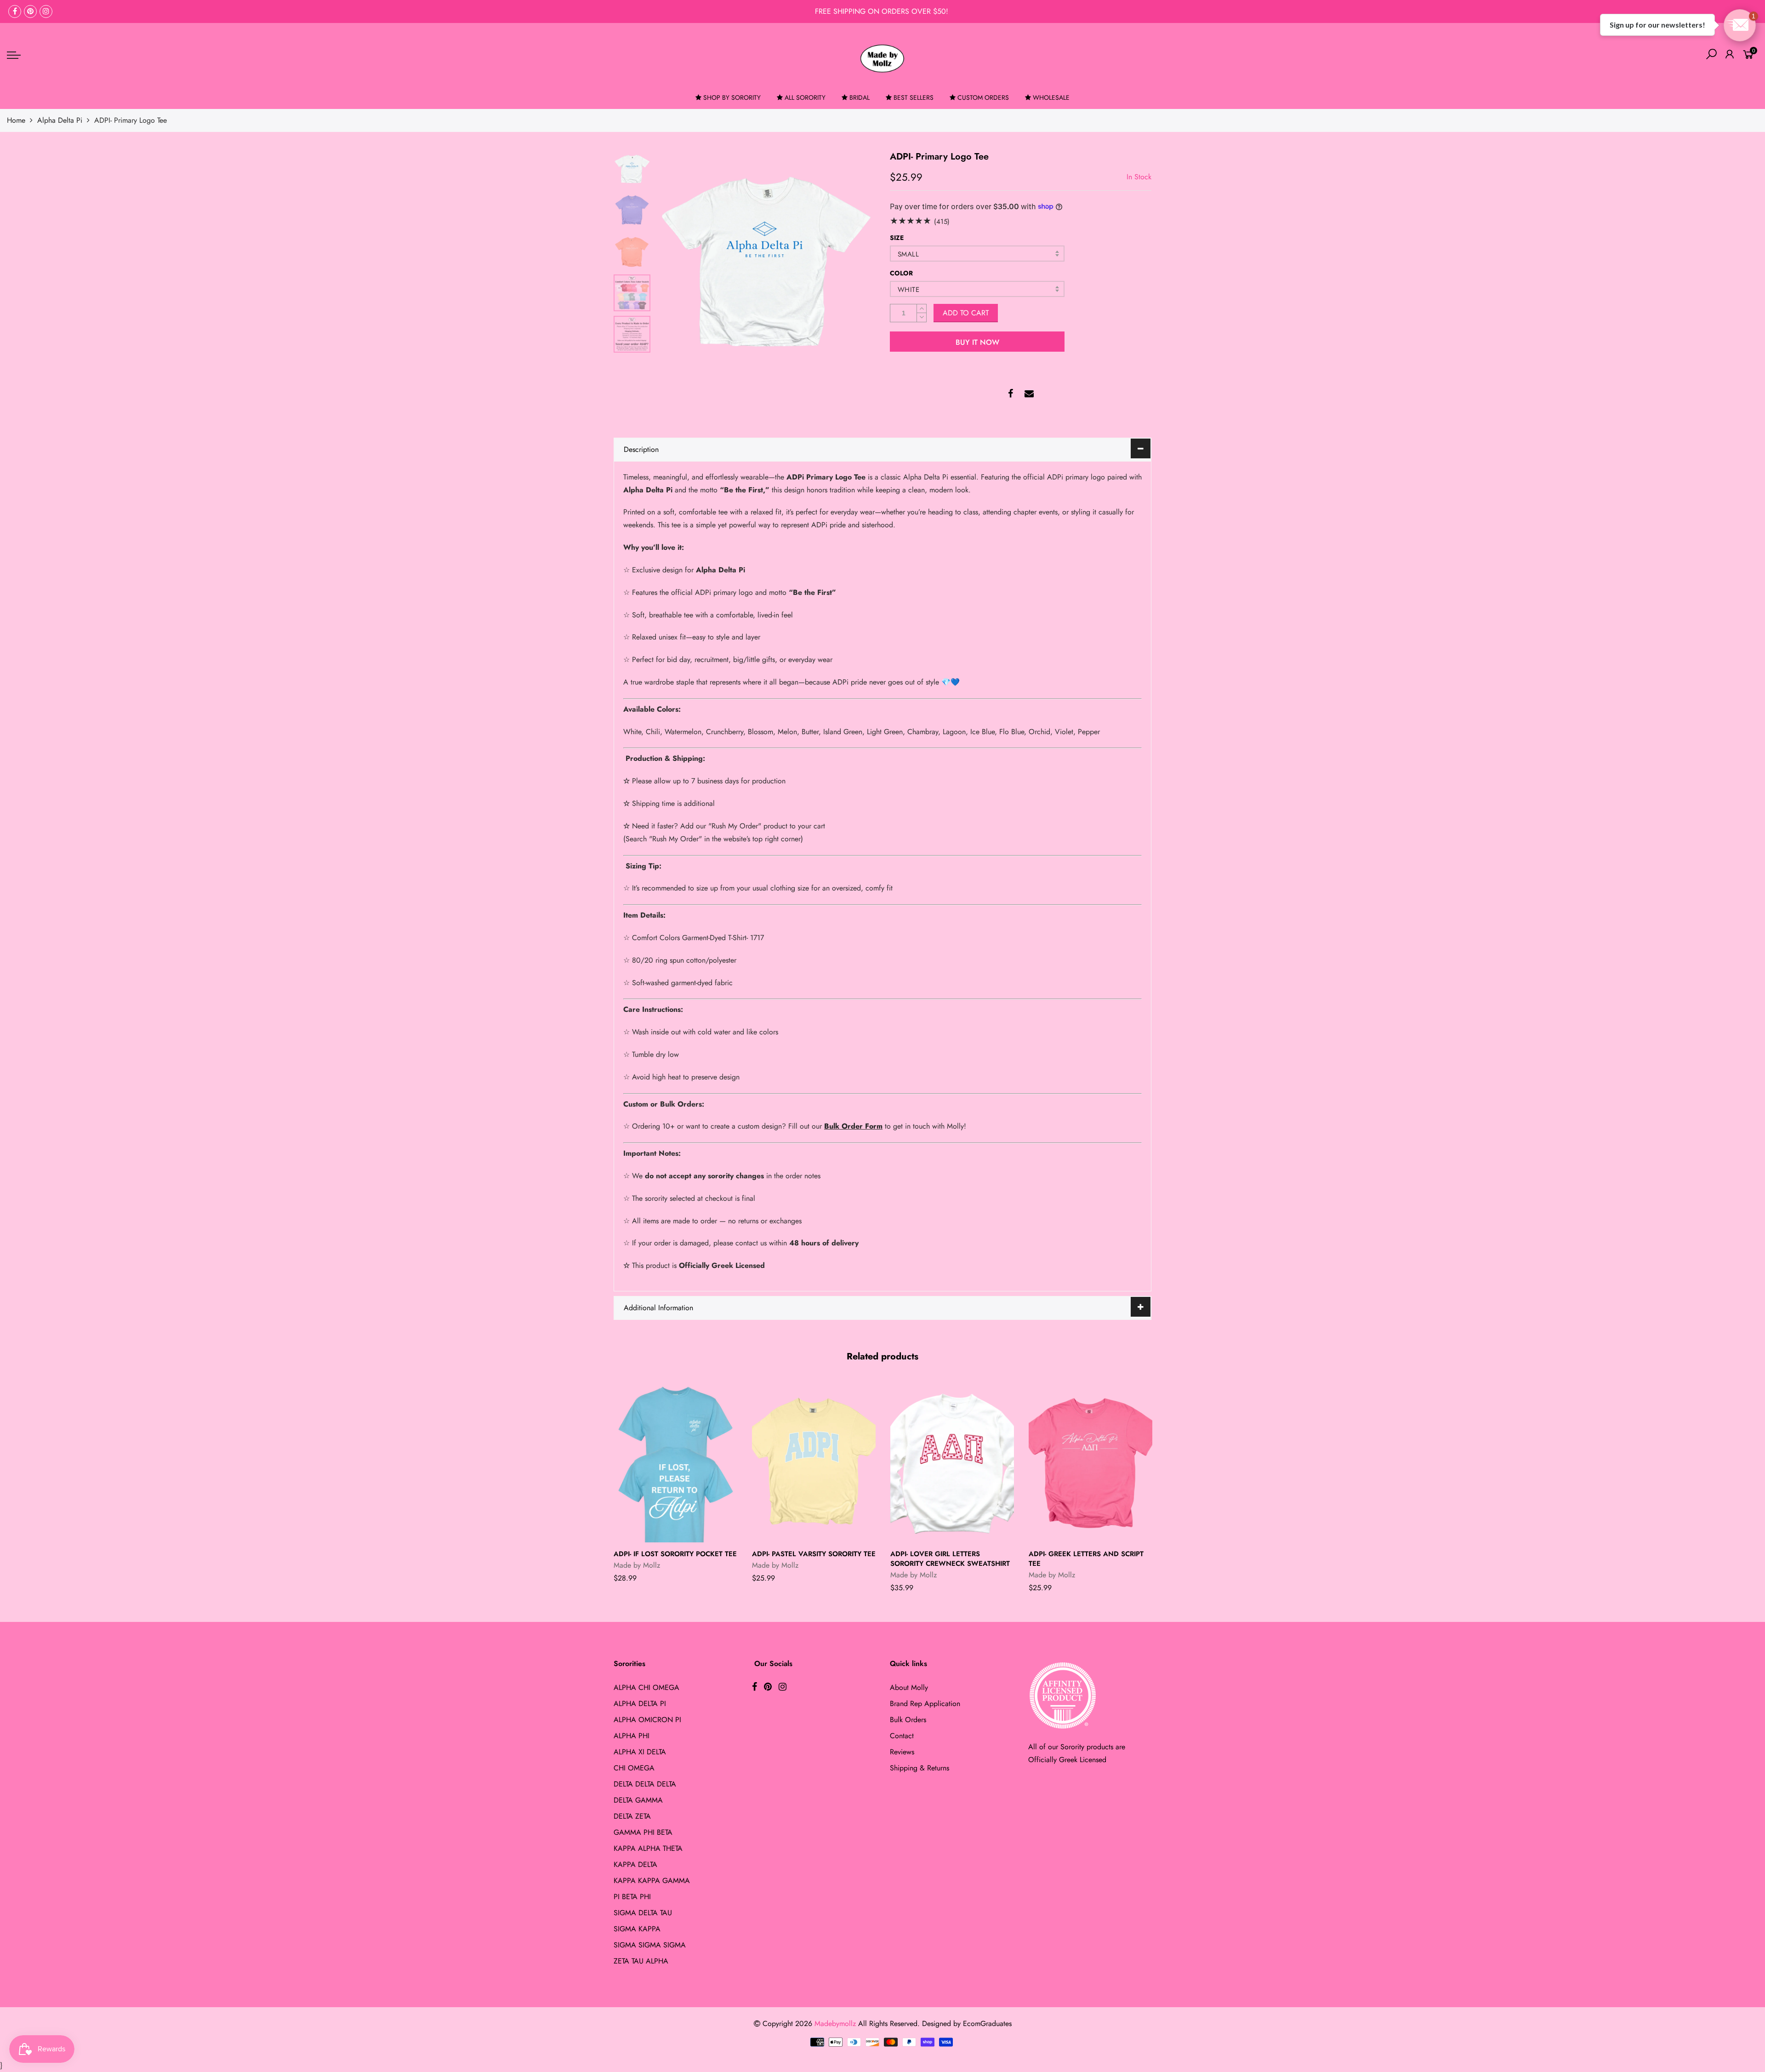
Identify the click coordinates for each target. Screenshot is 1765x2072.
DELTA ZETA (632, 1816)
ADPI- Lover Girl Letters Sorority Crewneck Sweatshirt (950, 1559)
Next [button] (853, 260)
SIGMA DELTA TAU (643, 1913)
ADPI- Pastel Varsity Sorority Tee (814, 1554)
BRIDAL (860, 97)
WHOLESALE (1051, 97)
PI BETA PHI (632, 1897)
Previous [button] (678, 260)
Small (908, 254)
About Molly (909, 1687)
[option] (765, 260)
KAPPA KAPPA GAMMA (652, 1881)
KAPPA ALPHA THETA (648, 1848)
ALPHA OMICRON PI (647, 1720)
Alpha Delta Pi (60, 120)
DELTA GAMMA (638, 1800)
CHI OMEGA (634, 1768)
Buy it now (977, 342)
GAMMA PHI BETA (643, 1832)
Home (16, 120)
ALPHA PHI (632, 1736)
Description (641, 449)
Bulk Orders (908, 1720)
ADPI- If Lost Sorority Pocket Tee (675, 1554)
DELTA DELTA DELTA (645, 1784)
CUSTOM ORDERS (983, 97)
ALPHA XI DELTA (640, 1752)
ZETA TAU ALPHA (641, 1961)
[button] (1740, 25)
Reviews (902, 1752)
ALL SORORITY (805, 97)
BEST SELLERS (914, 97)
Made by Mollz (637, 1565)
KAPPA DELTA (635, 1864)
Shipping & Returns (920, 1768)
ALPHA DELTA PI (640, 1704)
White (908, 290)
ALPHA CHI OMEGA (646, 1687)
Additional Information (658, 1308)
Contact (902, 1736)
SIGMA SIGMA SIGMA (650, 1945)
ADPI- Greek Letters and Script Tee (1086, 1559)
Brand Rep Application (925, 1704)
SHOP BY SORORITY (732, 97)
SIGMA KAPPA (637, 1929)
